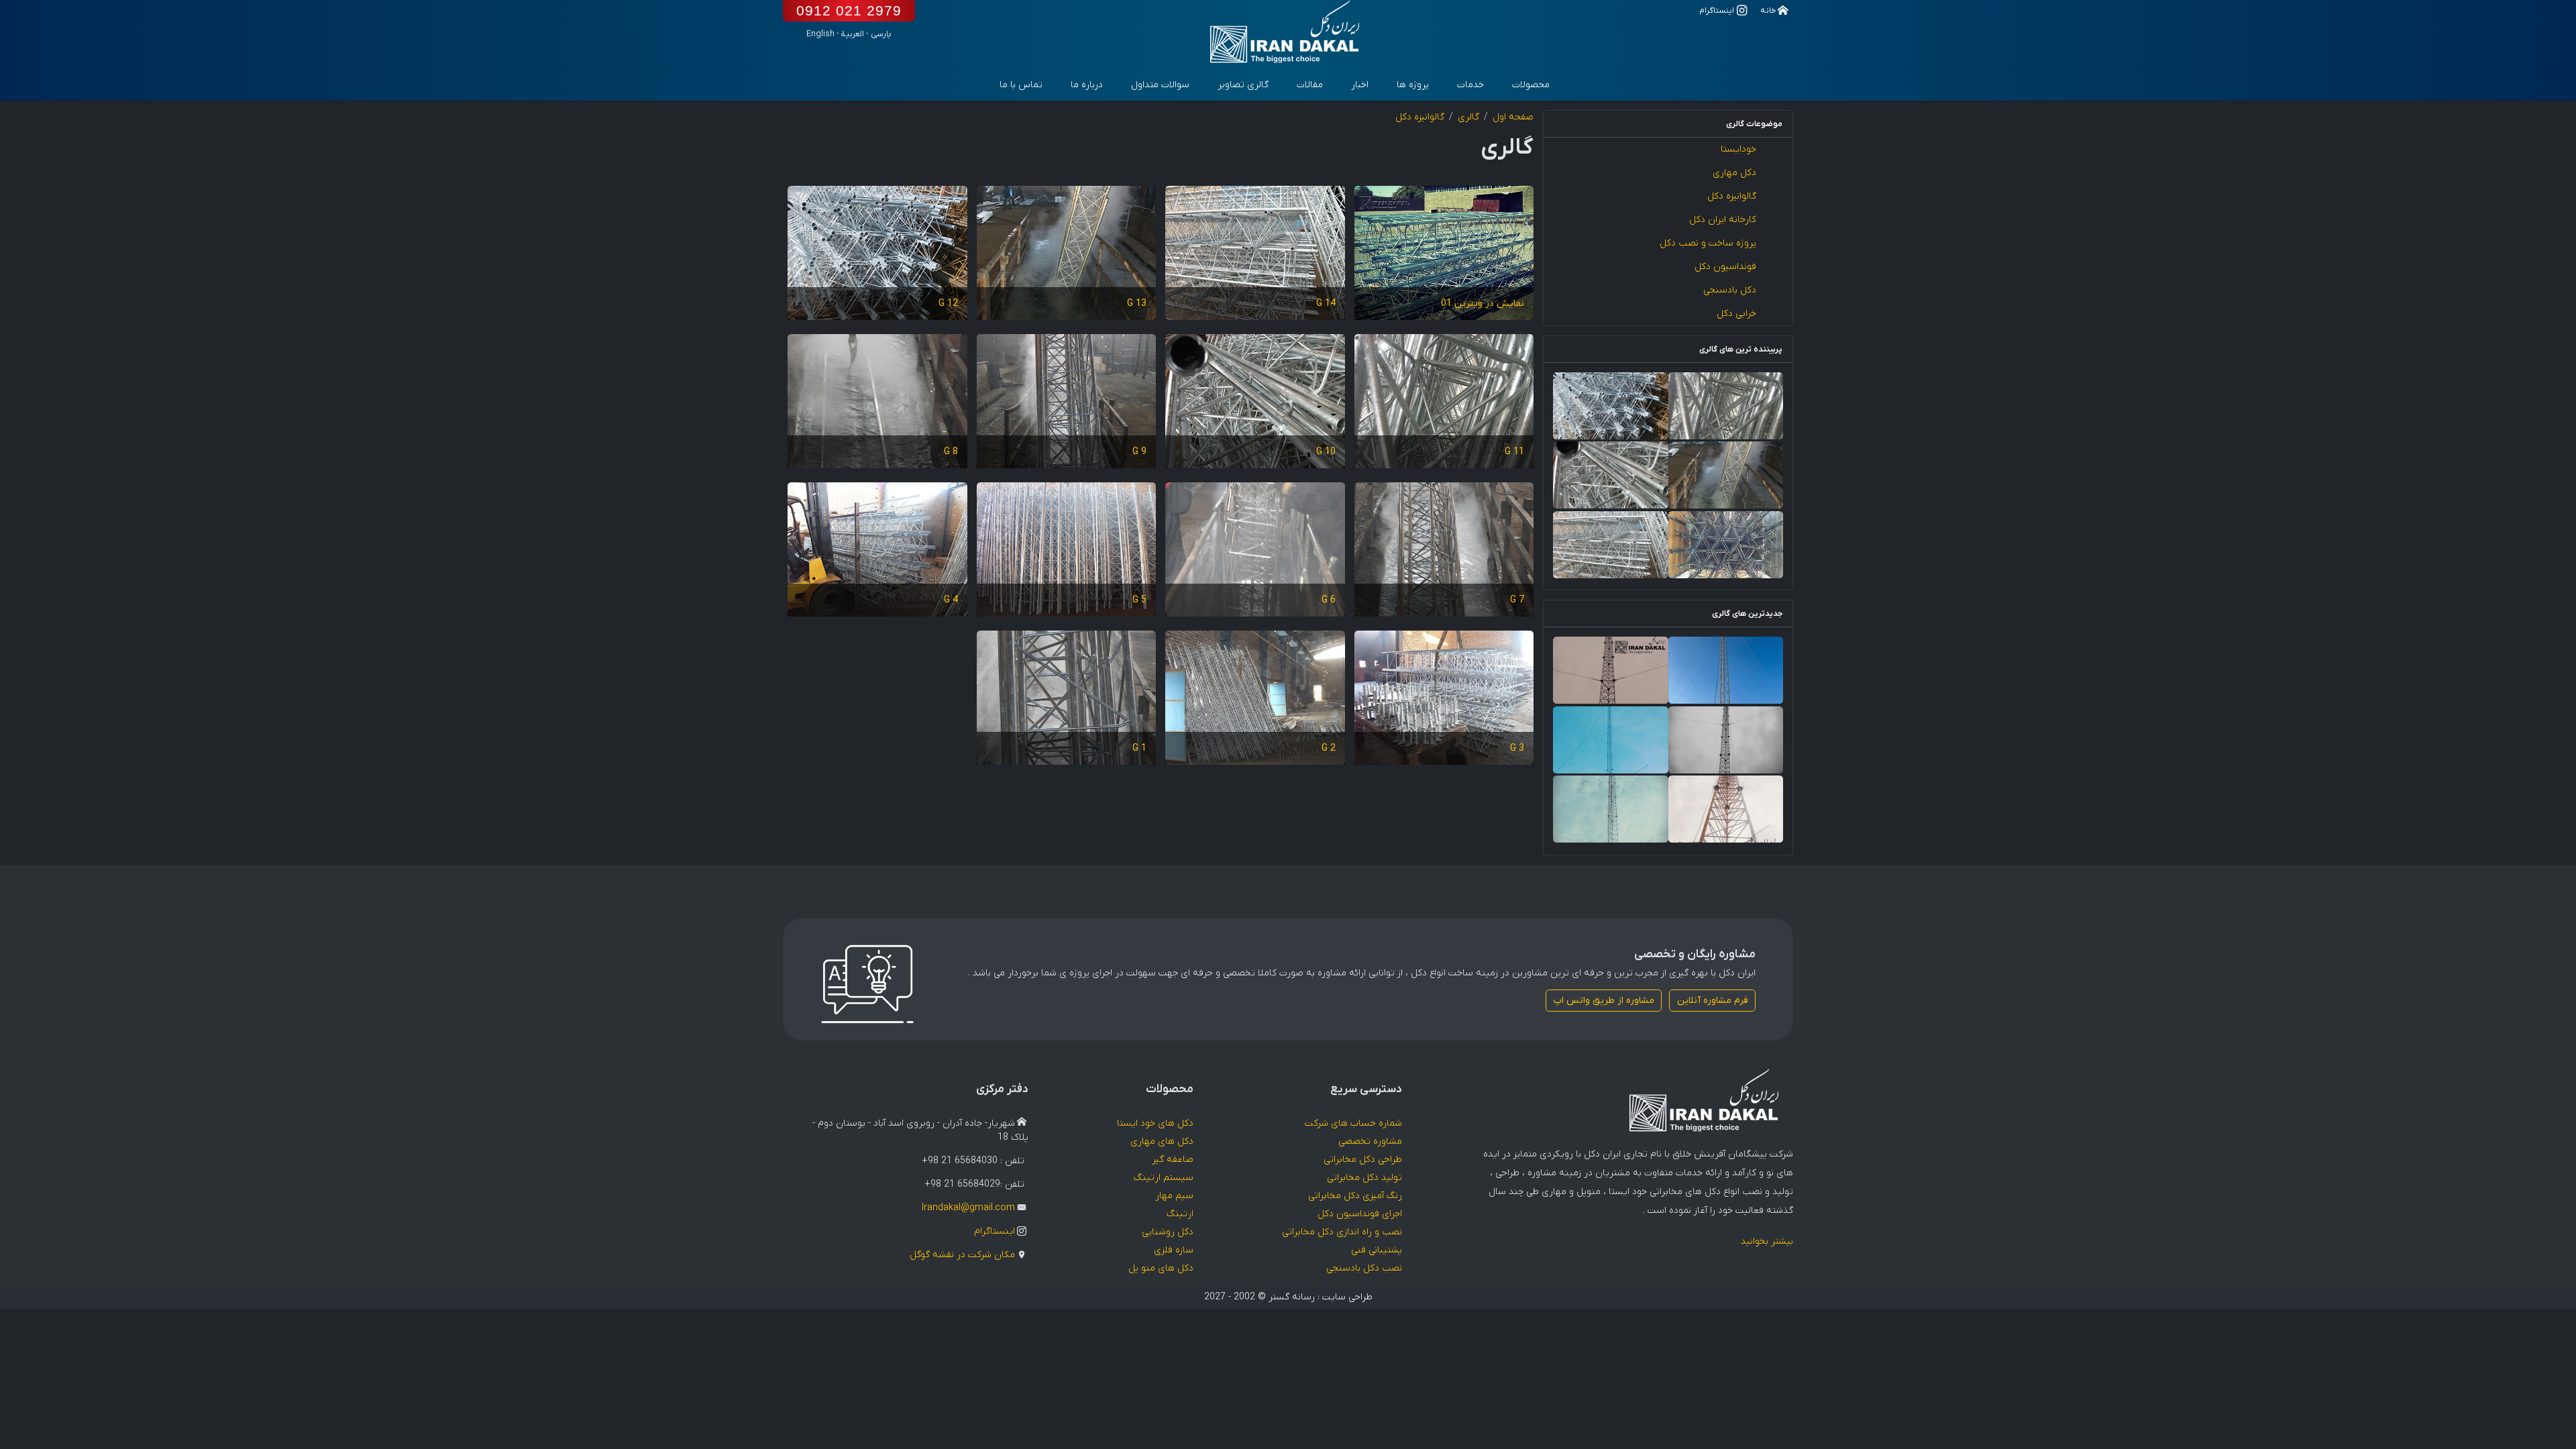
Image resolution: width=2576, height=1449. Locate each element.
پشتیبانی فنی (1377, 1250)
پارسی (881, 34)
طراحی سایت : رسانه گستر (1321, 1297)
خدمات (1470, 85)
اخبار (1360, 85)
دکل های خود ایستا (1155, 1123)
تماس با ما (1021, 85)
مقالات (1310, 85)
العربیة (853, 34)
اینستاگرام (995, 1231)
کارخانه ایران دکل (1723, 220)
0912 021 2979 (849, 10)
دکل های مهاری (1162, 1141)
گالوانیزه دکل (1732, 196)
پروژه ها (1413, 85)
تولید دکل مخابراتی (1364, 1178)
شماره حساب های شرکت (1353, 1123)
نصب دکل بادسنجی (1364, 1268)
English (820, 34)
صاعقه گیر (1173, 1160)
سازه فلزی (1174, 1250)
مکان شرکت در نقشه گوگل (962, 1255)
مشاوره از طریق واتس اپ (1604, 1001)
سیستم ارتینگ (1164, 1178)
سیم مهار (1174, 1196)
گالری (1468, 117)
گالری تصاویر (1243, 85)
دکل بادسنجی (1730, 290)
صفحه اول (1513, 117)
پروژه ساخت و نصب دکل (1708, 243)
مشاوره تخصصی (1370, 1141)
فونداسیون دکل (1725, 267)
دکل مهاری (1734, 173)
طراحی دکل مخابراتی (1363, 1160)
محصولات (1531, 85)
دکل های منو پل (1161, 1268)
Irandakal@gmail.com (968, 1208)
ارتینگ (1180, 1214)
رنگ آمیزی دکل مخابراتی (1355, 1196)
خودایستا (1738, 149)
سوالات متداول (1160, 85)
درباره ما (1087, 85)
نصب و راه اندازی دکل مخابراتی (1342, 1232)
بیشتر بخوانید (1767, 1241)
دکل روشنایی (1168, 1232)
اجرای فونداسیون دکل (1360, 1214)
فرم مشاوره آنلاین (1713, 1001)
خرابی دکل (1736, 314)
